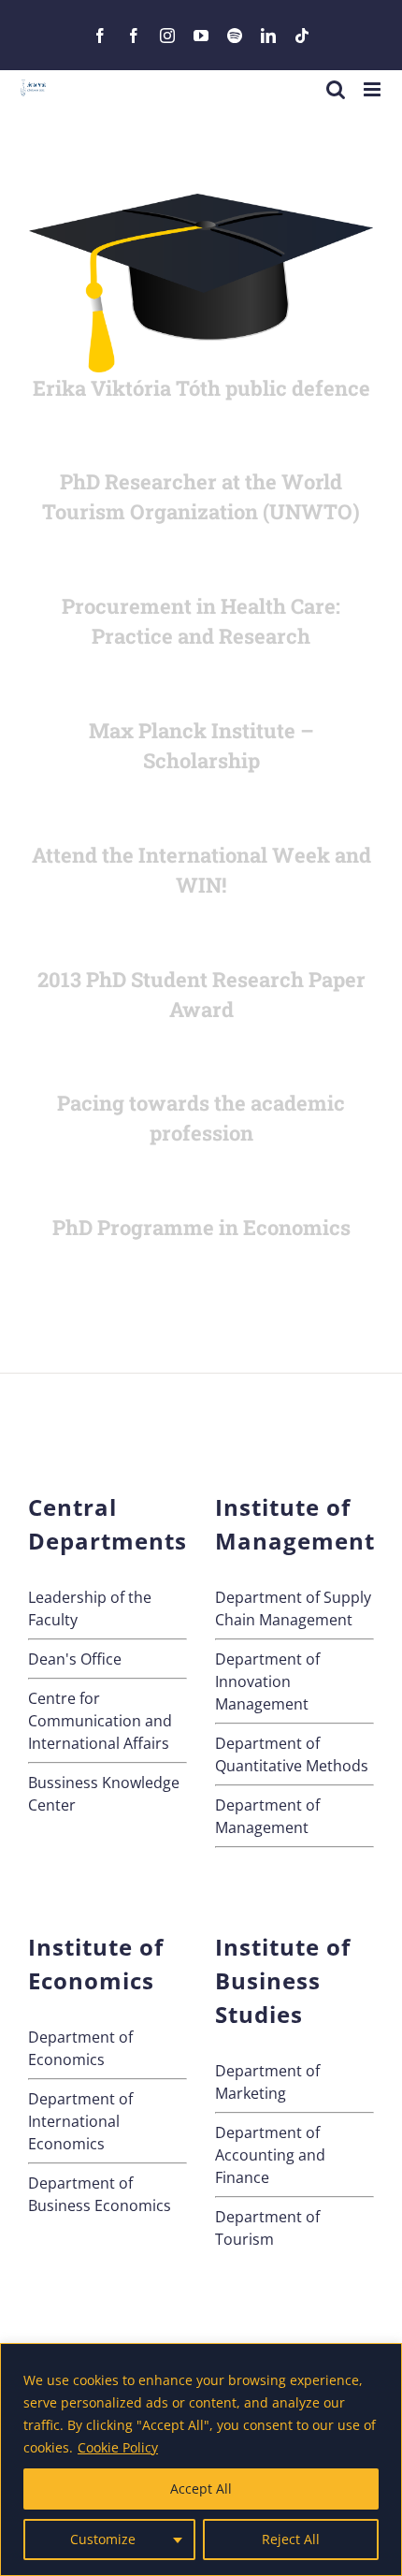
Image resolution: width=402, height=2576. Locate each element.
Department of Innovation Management (267, 1681)
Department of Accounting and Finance (270, 2155)
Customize (103, 2539)
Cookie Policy (118, 2447)
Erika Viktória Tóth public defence (201, 388)
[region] (201, 2460)
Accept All (201, 2489)
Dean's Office (75, 1659)
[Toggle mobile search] (336, 89)
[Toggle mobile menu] (373, 89)
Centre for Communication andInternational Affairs (100, 1721)
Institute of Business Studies (283, 1980)
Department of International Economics (80, 2121)
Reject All (291, 2539)
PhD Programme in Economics (201, 1227)
